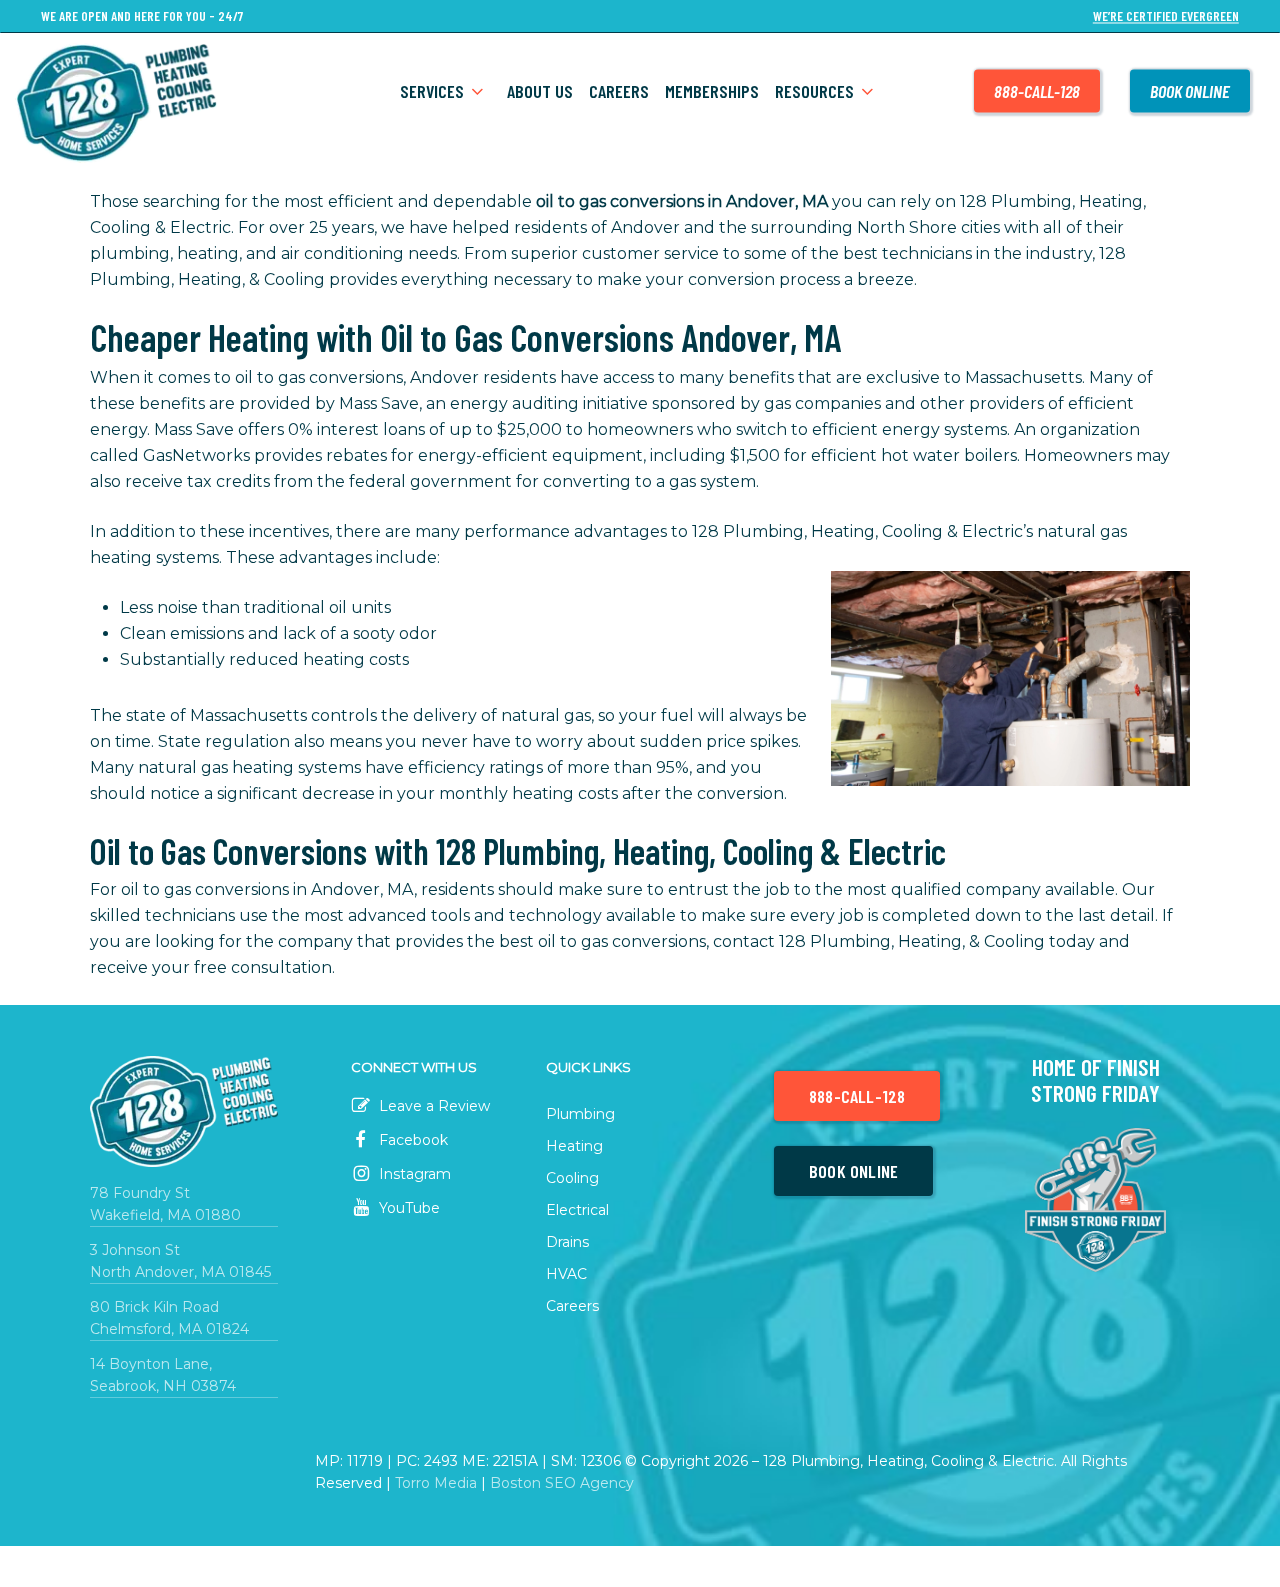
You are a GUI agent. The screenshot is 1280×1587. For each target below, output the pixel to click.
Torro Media (436, 1483)
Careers (572, 1306)
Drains (567, 1242)
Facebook (411, 1140)
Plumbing (580, 1114)
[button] (857, 1096)
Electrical (577, 1210)
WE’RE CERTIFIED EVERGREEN (1166, 16)
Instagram (413, 1174)
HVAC (566, 1274)
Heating (574, 1146)
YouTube (407, 1208)
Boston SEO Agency (562, 1483)
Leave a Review (432, 1106)
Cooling (572, 1178)
